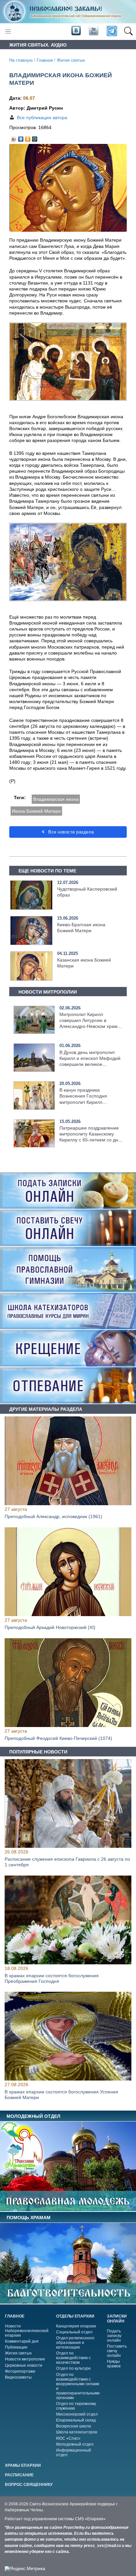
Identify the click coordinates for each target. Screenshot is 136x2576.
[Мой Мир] (35, 137)
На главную (21, 60)
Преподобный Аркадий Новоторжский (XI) (50, 1627)
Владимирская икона (56, 799)
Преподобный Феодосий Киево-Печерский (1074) (58, 1738)
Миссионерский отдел (77, 2414)
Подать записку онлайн (114, 2336)
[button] (128, 31)
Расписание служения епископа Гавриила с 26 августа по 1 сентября (67, 1862)
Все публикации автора (42, 118)
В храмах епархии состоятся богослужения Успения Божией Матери (61, 2095)
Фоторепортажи (20, 2371)
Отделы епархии (75, 2316)
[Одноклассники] (28, 137)
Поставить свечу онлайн (117, 2351)
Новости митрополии (25, 2359)
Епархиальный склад (76, 2420)
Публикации (16, 2347)
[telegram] (111, 32)
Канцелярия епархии (76, 2326)
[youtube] (93, 31)
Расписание (19, 2475)
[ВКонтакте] (21, 137)
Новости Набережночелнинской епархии (27, 2331)
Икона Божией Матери (36, 811)
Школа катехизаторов (77, 2432)
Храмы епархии (23, 2465)
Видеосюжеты (18, 2377)
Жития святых (71, 60)
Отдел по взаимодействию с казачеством (73, 2358)
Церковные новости (24, 2365)
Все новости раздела (70, 832)
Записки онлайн (117, 2319)
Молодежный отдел (75, 2444)
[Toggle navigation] (8, 32)
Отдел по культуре (73, 2368)
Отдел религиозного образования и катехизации (75, 2343)
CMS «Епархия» (90, 2519)
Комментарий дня (22, 2341)
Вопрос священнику (29, 2485)
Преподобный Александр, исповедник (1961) (53, 1516)
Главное (45, 60)
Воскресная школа (74, 2426)
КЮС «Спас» (68, 2438)
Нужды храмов (114, 2364)
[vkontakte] (76, 31)
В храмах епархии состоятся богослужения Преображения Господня (52, 1978)
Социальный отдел (74, 2332)
